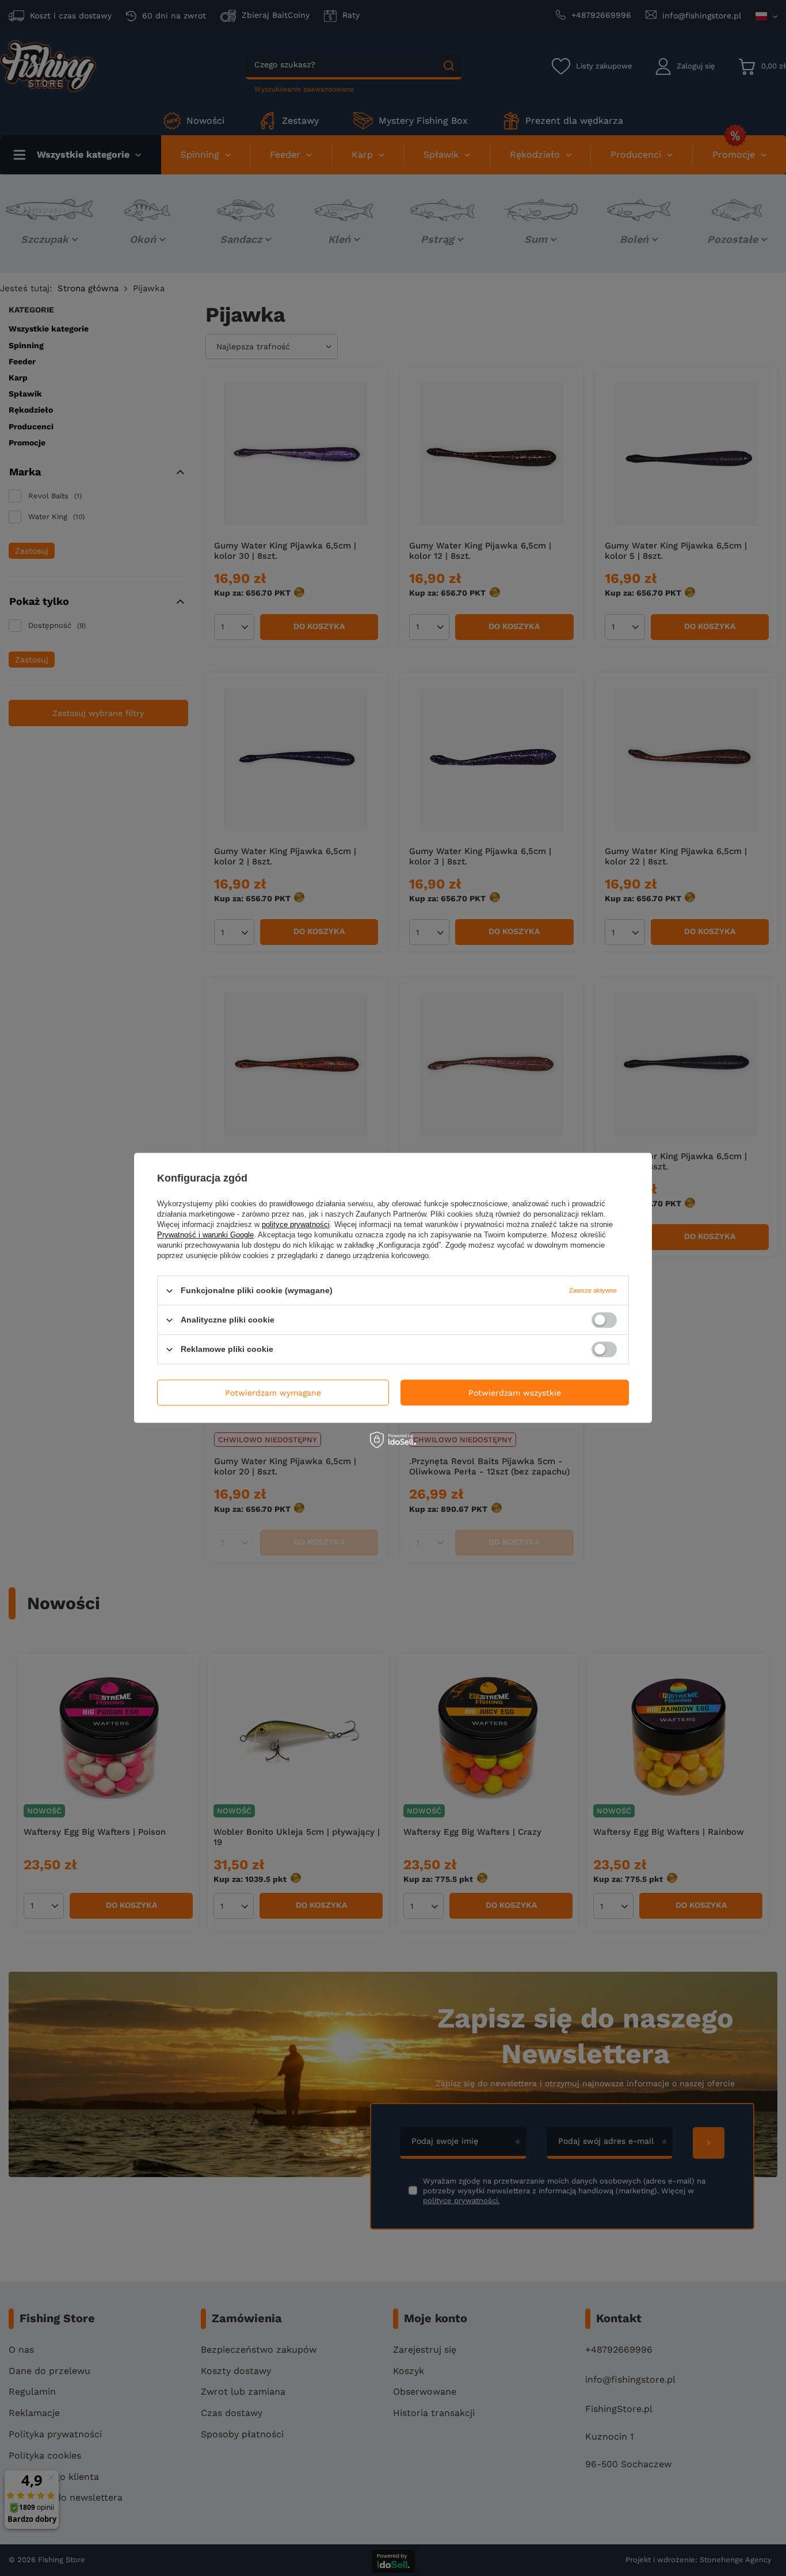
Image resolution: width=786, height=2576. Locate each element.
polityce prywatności (296, 1224)
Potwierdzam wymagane (273, 1393)
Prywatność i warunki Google (205, 1235)
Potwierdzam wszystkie (515, 1393)
